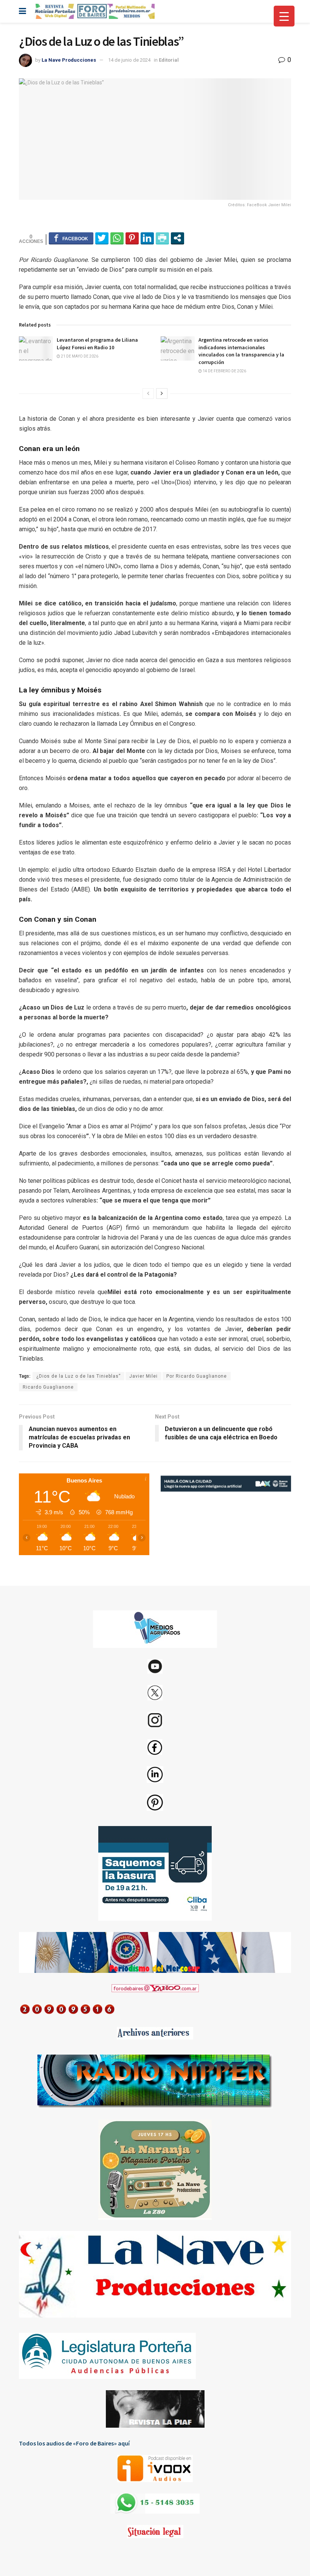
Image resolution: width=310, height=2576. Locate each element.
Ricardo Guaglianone (48, 1387)
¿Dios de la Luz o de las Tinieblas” (78, 1376)
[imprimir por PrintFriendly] (162, 238)
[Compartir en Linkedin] (147, 238)
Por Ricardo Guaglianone (197, 1376)
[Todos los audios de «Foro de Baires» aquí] (155, 2469)
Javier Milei (143, 1376)
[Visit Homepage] (94, 11)
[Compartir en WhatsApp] (117, 238)
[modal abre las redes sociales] (177, 238)
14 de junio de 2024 (129, 60)
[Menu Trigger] (284, 16)
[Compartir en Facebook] (71, 238)
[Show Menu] (22, 11)
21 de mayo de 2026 (79, 356)
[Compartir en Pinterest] (132, 238)
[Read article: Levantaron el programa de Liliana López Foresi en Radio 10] (36, 348)
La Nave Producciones (69, 60)
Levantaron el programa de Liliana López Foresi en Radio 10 (97, 344)
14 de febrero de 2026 (224, 371)
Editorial (169, 60)
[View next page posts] (162, 394)
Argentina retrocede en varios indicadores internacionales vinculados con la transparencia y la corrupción (241, 351)
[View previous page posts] (148, 394)
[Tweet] (102, 238)
